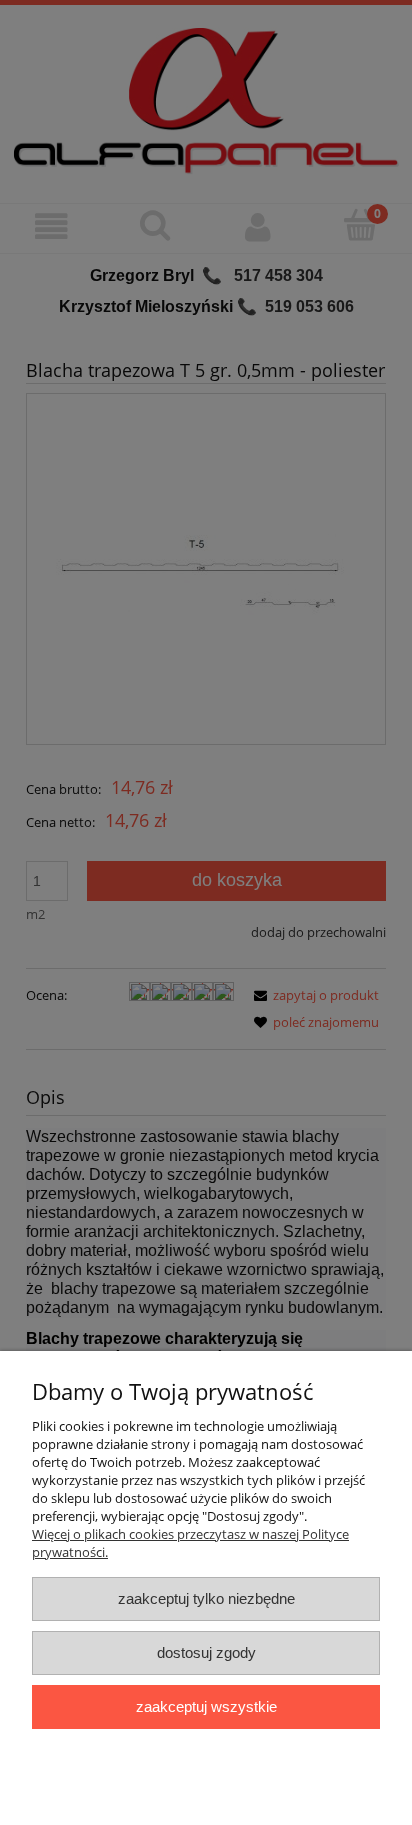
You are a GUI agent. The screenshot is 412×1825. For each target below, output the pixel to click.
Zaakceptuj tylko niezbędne (206, 1598)
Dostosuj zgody (206, 1652)
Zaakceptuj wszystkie (206, 1706)
